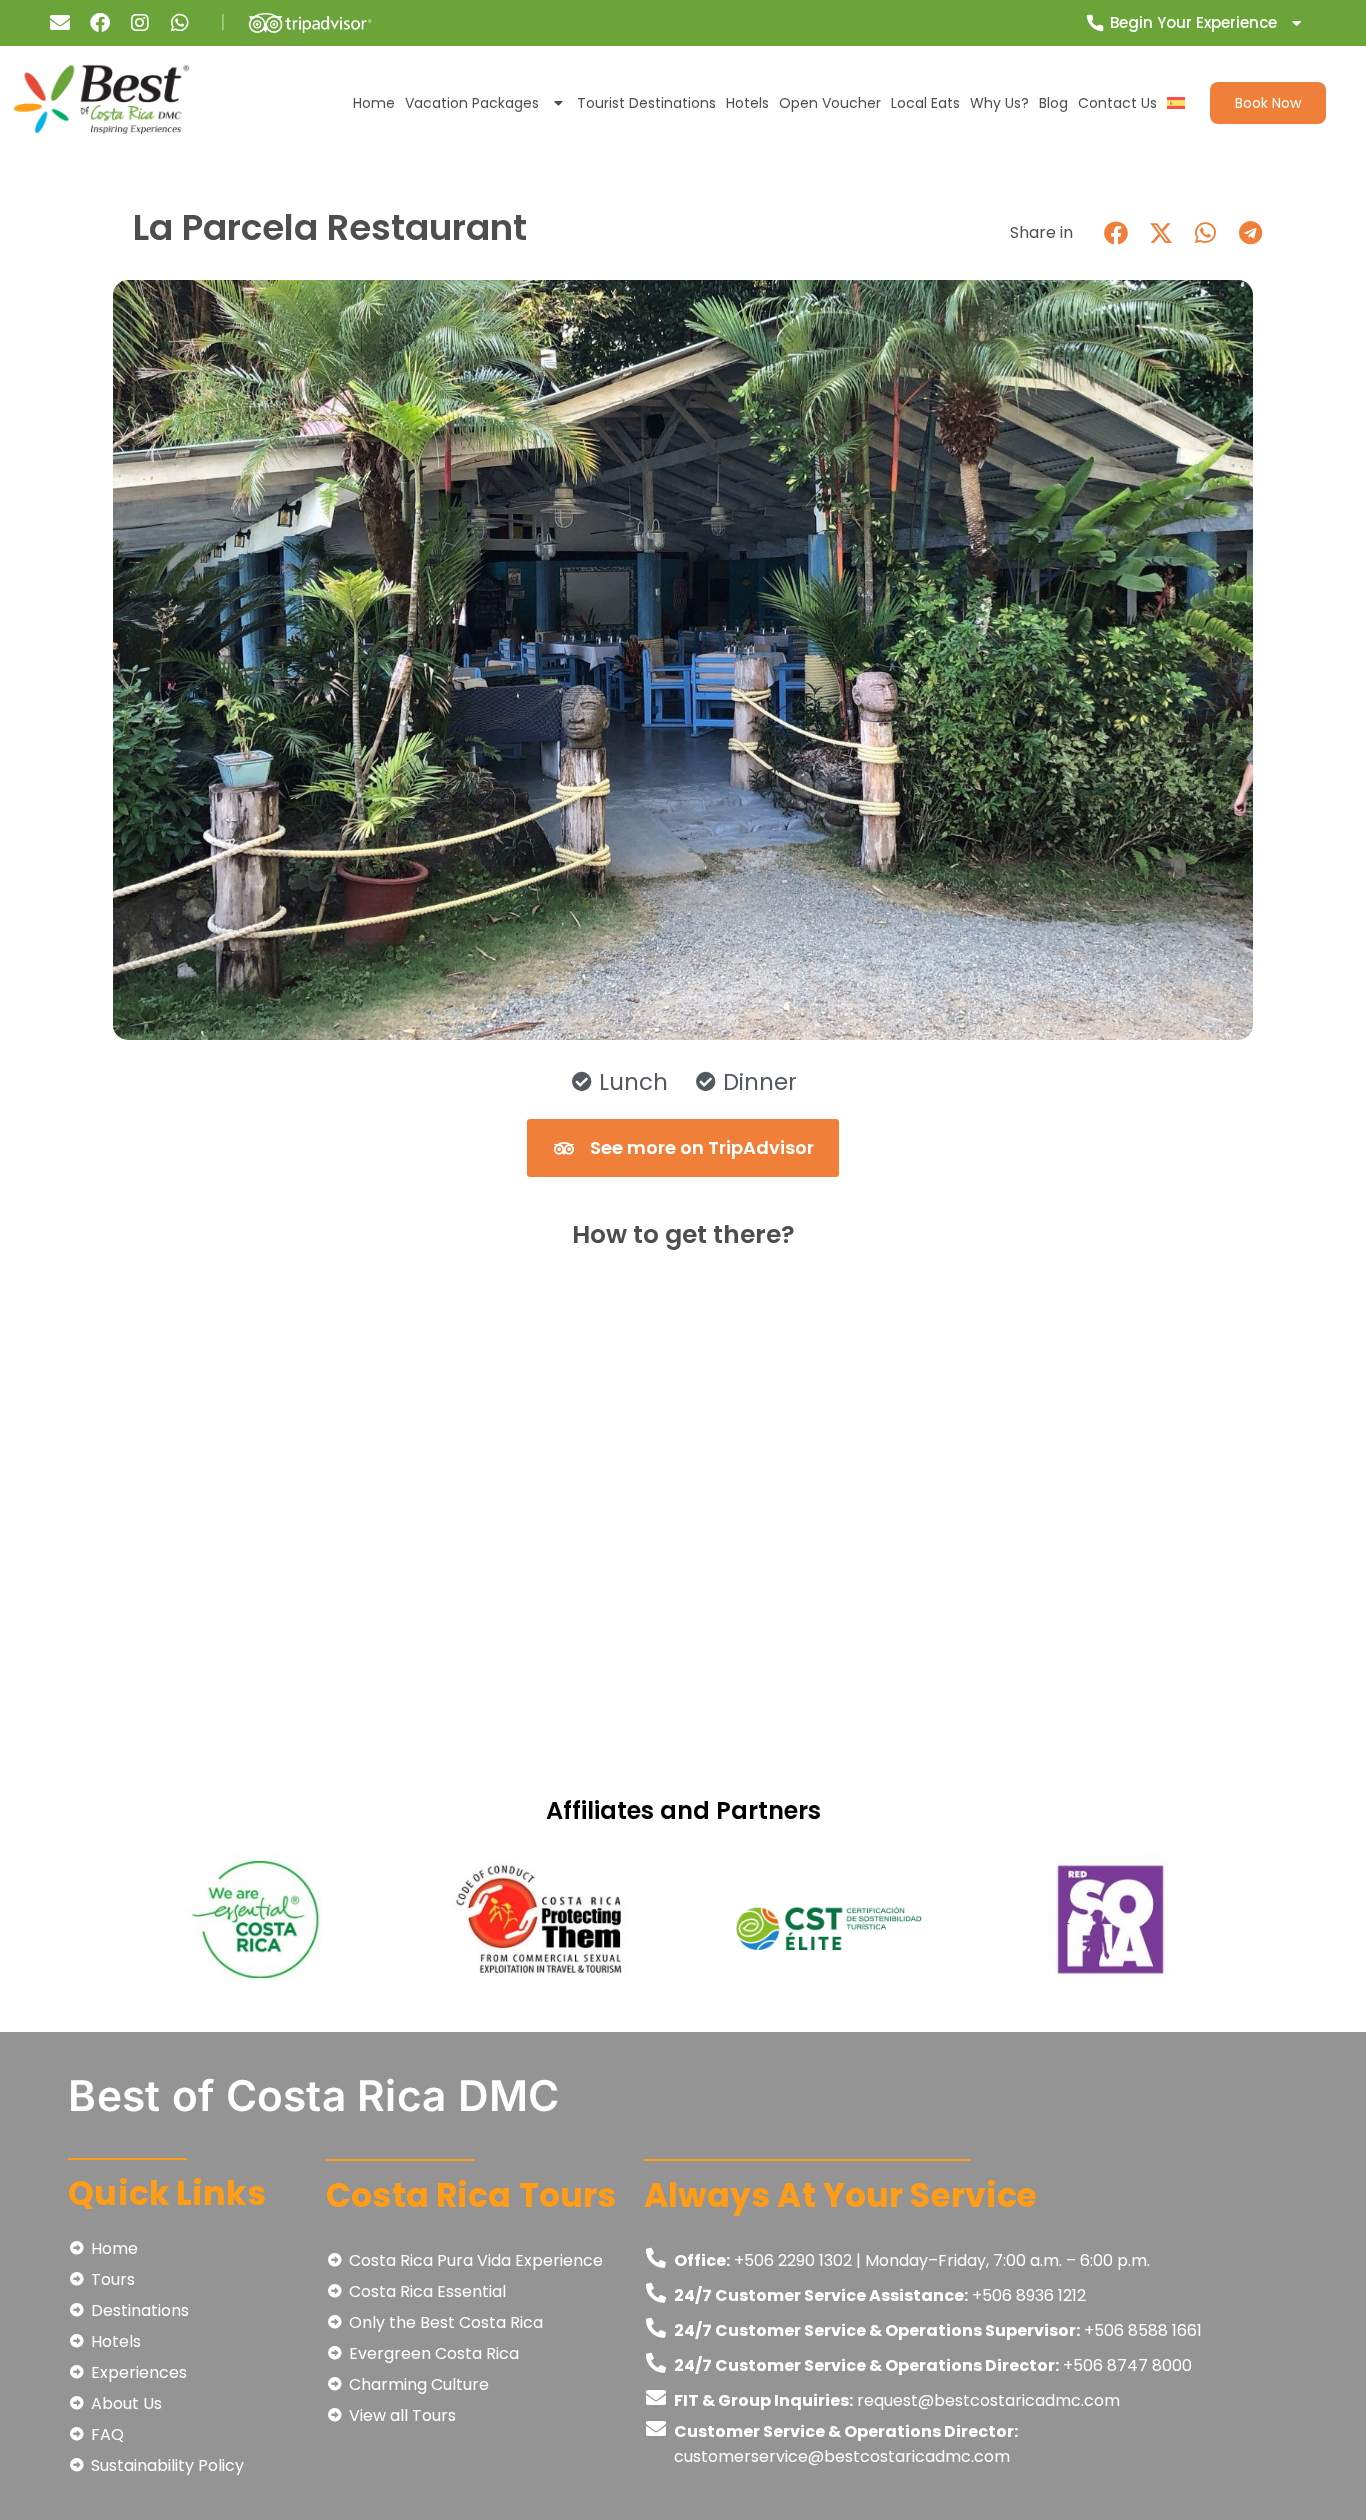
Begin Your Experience (1193, 22)
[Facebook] (100, 23)
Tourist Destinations (646, 103)
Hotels (747, 103)
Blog (1053, 103)
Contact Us (1117, 103)
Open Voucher (830, 103)
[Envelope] (60, 23)
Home (374, 103)
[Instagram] (140, 23)
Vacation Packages (472, 103)
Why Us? (999, 103)
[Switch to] (1176, 103)
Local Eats (925, 103)
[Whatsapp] (180, 23)
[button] (1115, 232)
